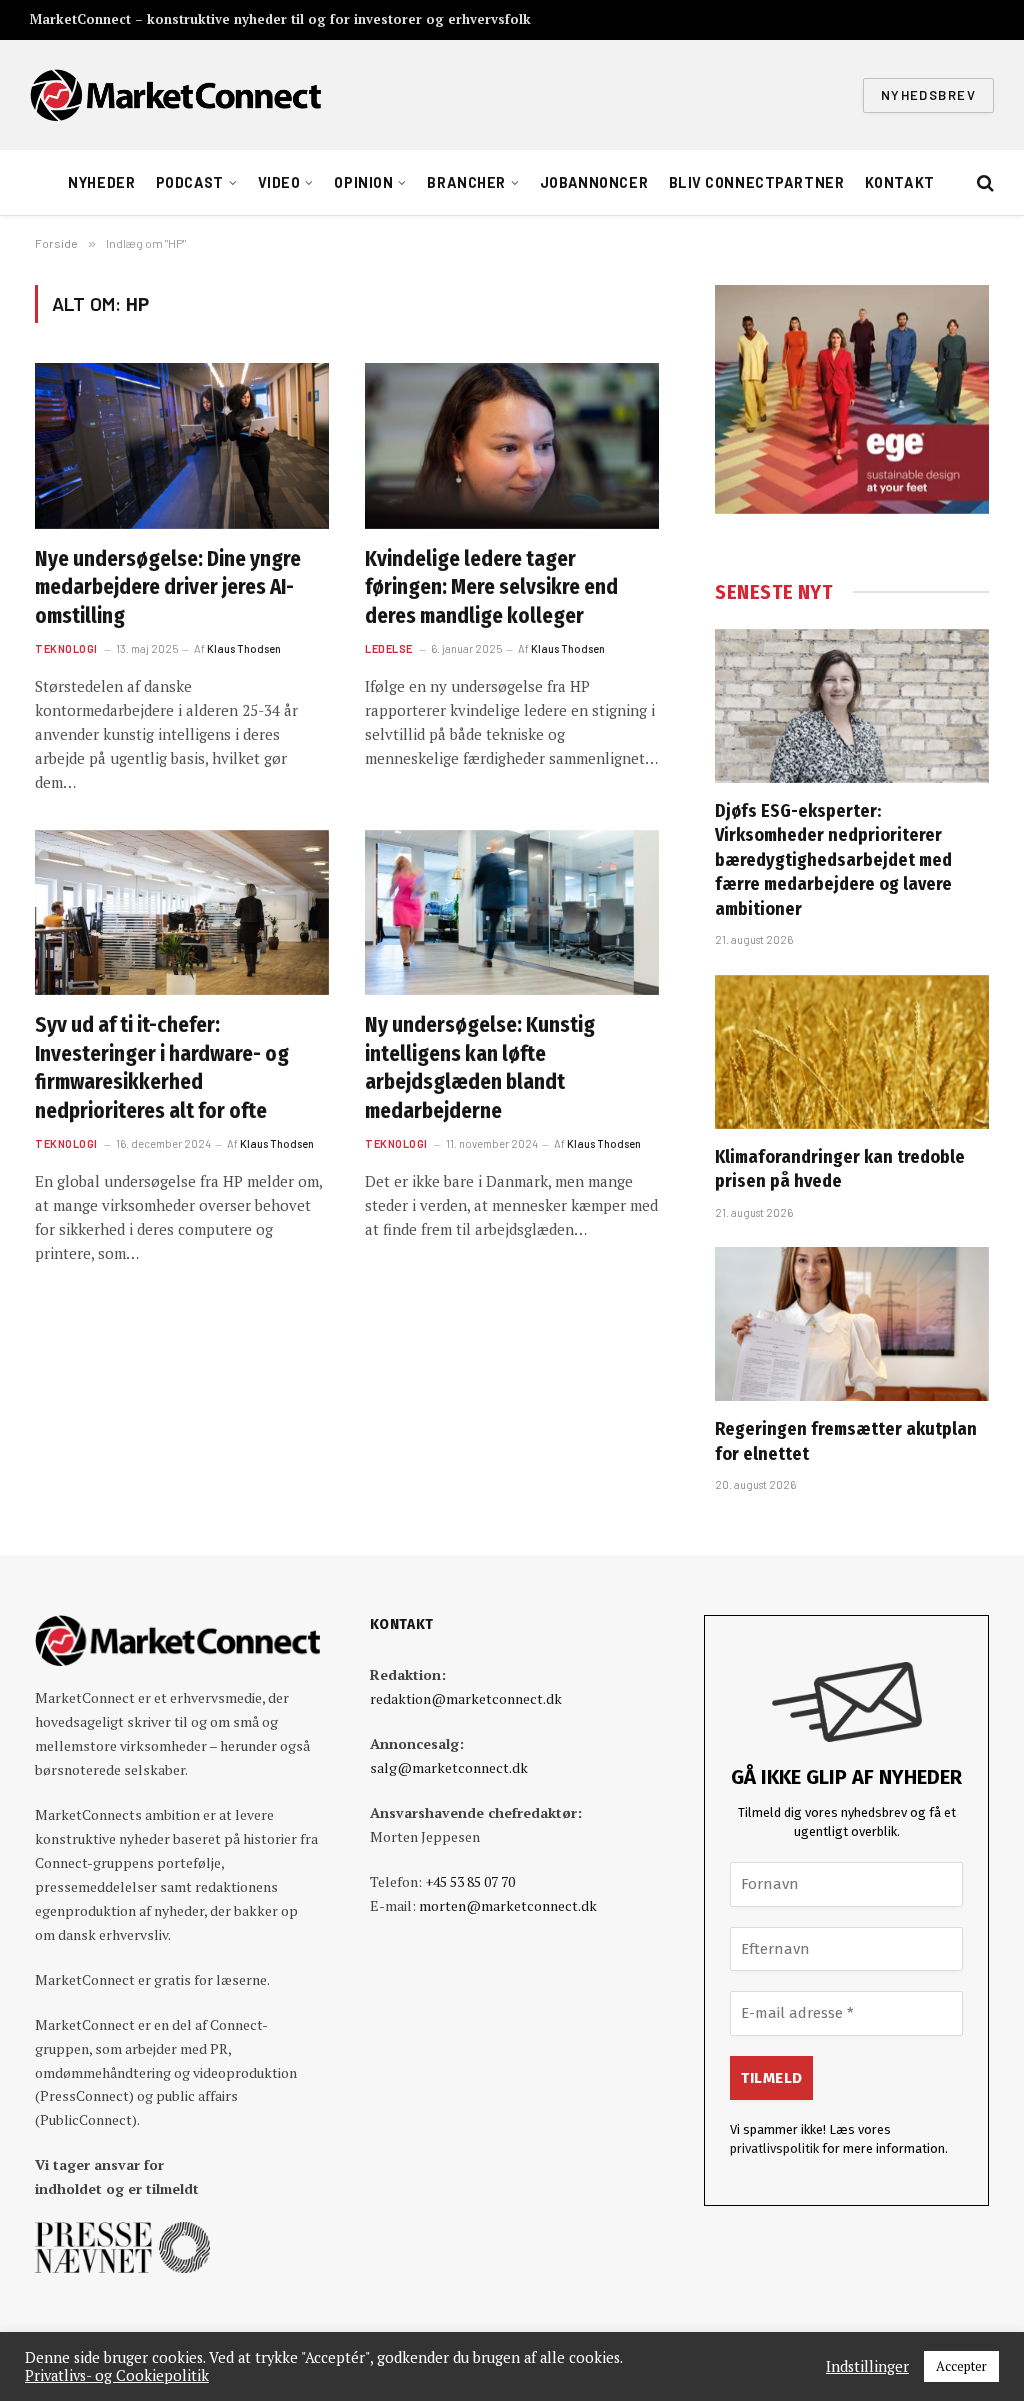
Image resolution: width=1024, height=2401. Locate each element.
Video (279, 182)
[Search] (983, 183)
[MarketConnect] (175, 95)
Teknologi (66, 648)
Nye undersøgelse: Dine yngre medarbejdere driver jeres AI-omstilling (168, 587)
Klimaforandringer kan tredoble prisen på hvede (840, 1169)
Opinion (363, 182)
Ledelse (389, 648)
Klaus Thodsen (244, 648)
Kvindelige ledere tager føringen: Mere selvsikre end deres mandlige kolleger (491, 587)
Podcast (190, 182)
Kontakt (900, 182)
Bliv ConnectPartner (757, 182)
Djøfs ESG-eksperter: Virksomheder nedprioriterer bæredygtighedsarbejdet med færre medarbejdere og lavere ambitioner (833, 860)
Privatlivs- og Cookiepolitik (117, 2376)
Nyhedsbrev (928, 95)
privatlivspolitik (774, 2148)
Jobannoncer (594, 182)
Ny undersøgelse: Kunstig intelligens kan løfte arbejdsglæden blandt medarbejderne (480, 1068)
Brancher (466, 182)
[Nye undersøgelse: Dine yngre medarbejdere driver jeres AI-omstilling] (182, 445)
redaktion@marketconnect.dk (466, 1698)
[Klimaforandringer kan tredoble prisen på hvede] (852, 1052)
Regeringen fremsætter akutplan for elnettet (846, 1441)
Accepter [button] (961, 2366)
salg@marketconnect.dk (449, 1767)
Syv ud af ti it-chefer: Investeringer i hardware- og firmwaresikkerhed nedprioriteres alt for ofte (162, 1068)
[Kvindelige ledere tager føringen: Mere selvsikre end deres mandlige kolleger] (512, 445)
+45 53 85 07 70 (470, 1881)
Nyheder (101, 182)
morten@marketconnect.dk (508, 1905)
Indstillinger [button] (867, 2367)
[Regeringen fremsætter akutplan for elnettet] (852, 1324)
